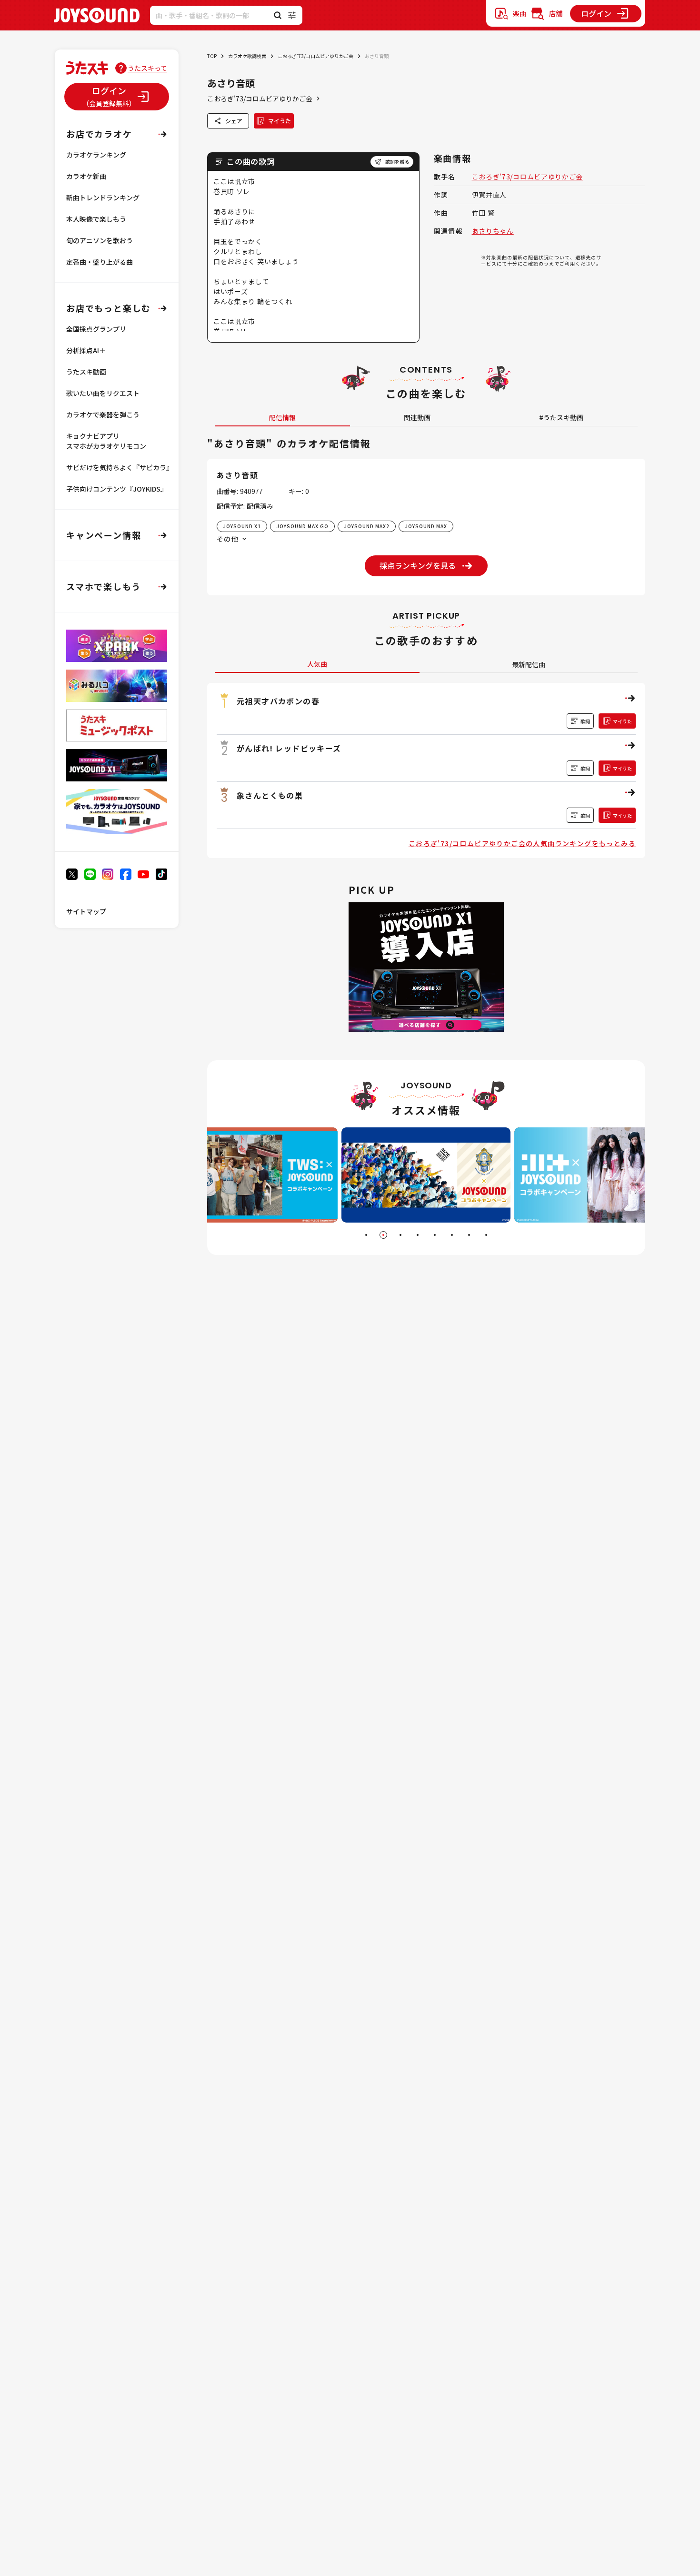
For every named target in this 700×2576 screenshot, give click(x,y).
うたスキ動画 (86, 372)
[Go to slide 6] (452, 1235)
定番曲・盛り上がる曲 (100, 262)
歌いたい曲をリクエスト (103, 393)
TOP (212, 56)
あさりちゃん (493, 231)
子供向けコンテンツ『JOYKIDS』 (117, 489)
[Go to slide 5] (435, 1235)
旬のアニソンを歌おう (100, 240)
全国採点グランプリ (96, 329)
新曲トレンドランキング (103, 197)
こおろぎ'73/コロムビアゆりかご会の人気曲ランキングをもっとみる (522, 843)
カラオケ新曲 (86, 176)
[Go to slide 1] (366, 1235)
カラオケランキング (96, 155)
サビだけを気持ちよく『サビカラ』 (120, 467)
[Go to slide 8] (486, 1235)
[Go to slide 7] (469, 1235)
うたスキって (147, 68)
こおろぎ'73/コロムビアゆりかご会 (315, 56)
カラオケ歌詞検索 (247, 56)
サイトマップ (86, 911)
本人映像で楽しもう (96, 219)
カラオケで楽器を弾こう (103, 415)
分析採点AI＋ (86, 350)
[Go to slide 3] (400, 1235)
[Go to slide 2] (383, 1235)
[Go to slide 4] (418, 1235)
